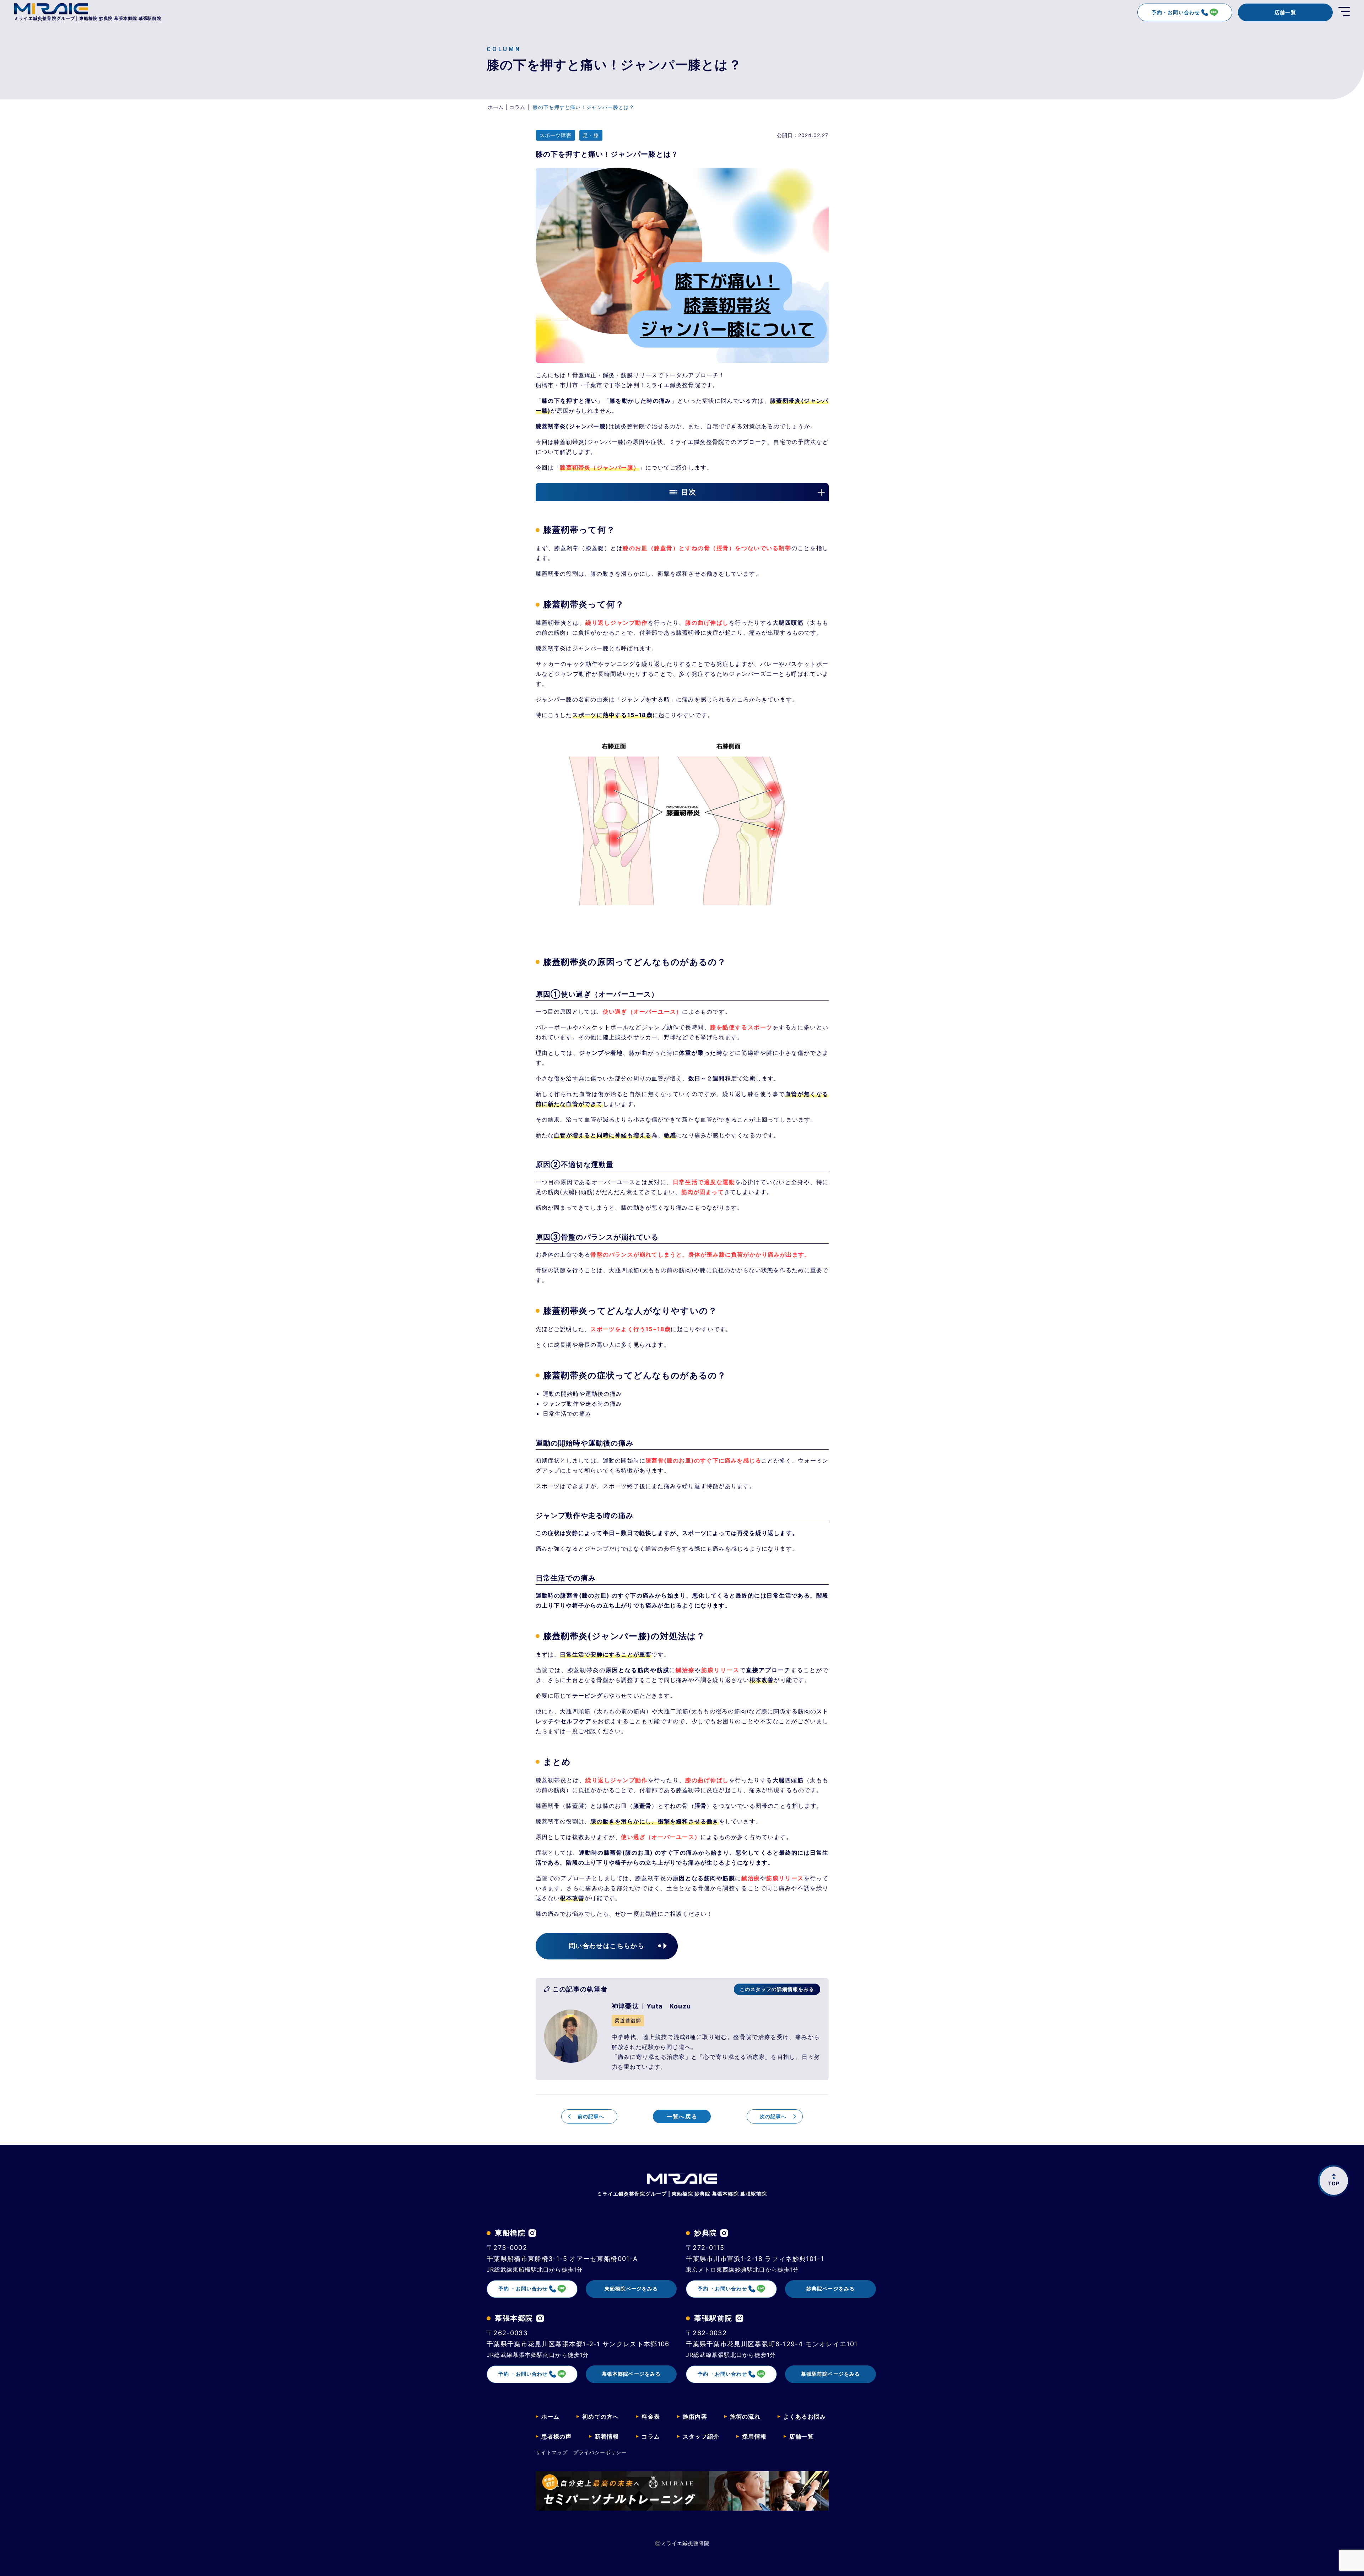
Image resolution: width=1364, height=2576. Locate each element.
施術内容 (695, 2417)
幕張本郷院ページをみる (631, 2374)
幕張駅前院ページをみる (830, 2374)
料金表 (651, 2417)
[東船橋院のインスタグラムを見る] (532, 2233)
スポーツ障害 (556, 135)
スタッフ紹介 (701, 2436)
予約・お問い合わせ (1176, 12)
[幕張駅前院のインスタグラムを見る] (739, 2318)
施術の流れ (745, 2417)
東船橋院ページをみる (631, 2288)
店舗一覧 (1285, 12)
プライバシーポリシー (600, 2452)
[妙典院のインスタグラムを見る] (724, 2233)
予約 (523, 2288)
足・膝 (591, 135)
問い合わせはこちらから (607, 1946)
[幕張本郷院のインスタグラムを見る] (540, 2318)
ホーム (551, 2417)
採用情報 (754, 2436)
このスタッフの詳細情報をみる (777, 1989)
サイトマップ (552, 2452)
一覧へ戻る (682, 2116)
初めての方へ (600, 2417)
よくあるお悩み (805, 2417)
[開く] (1344, 12)
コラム (651, 2436)
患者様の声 (557, 2436)
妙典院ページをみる (830, 2288)
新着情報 (607, 2436)
